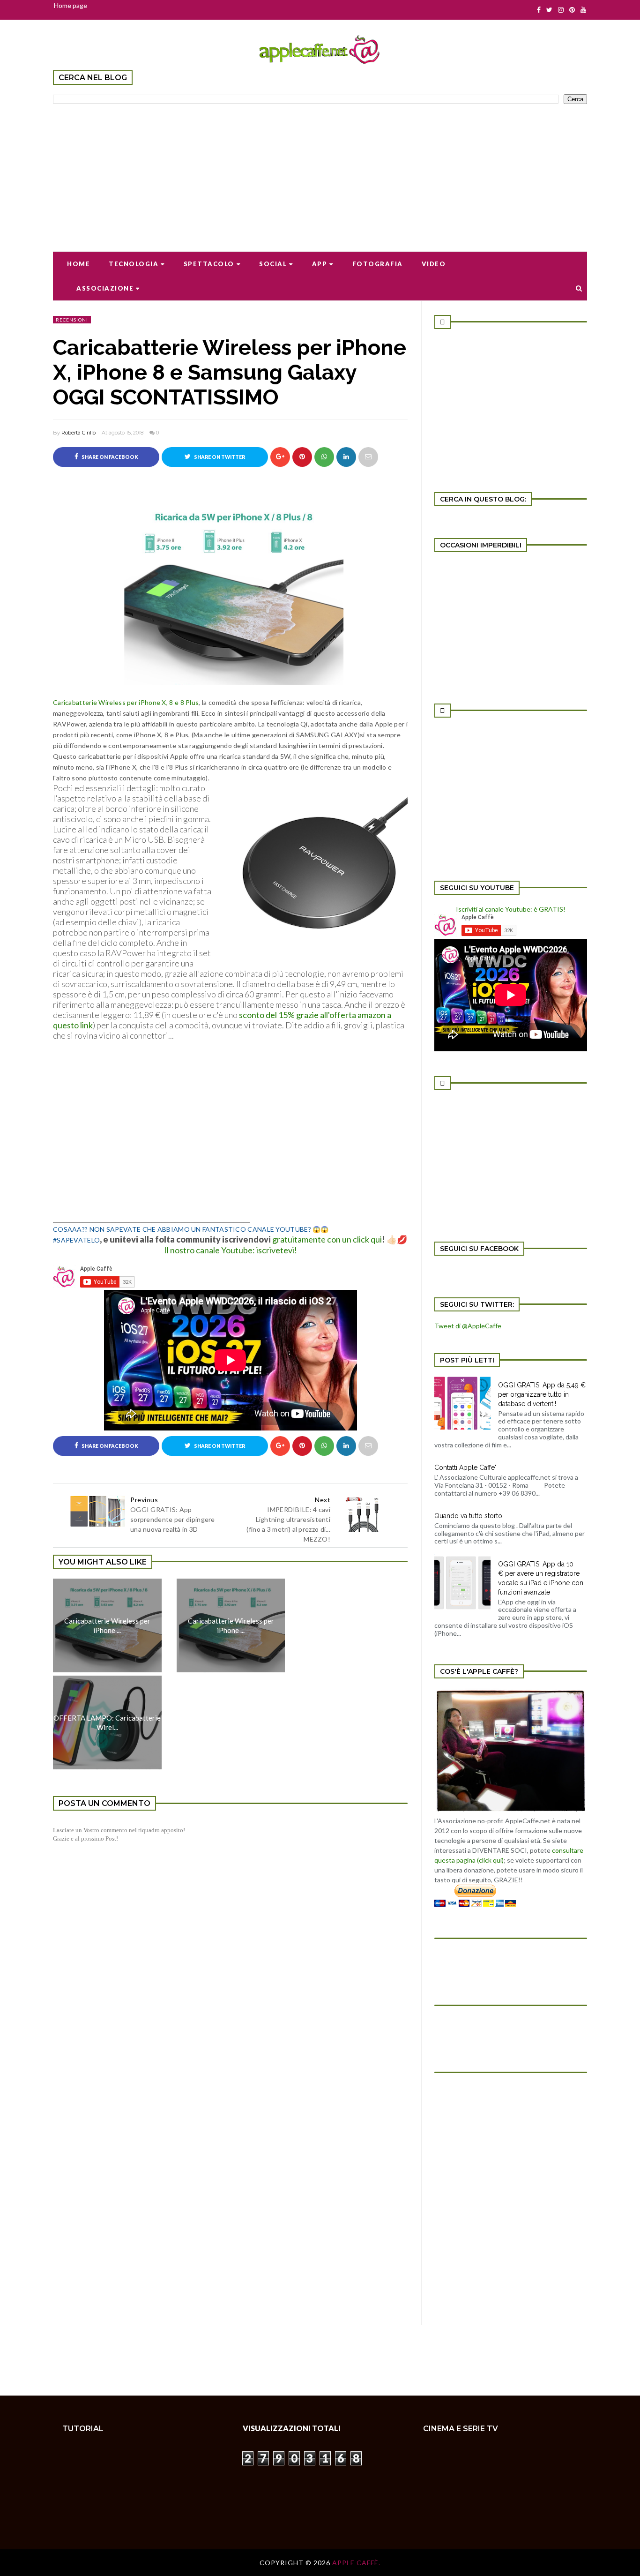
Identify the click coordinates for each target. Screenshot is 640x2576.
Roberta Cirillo (78, 433)
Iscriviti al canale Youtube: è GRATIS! (511, 909)
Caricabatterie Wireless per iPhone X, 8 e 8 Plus (126, 702)
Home (78, 264)
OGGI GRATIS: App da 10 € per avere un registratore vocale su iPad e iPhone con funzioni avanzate (541, 1578)
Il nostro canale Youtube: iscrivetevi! (231, 1250)
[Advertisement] (320, 172)
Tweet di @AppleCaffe (468, 1326)
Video (434, 264)
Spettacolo (209, 264)
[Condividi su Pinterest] (368, 457)
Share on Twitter (219, 457)
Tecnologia (134, 264)
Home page (71, 5)
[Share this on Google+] (280, 457)
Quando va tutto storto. (469, 1516)
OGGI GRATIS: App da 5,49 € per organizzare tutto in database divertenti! (542, 1394)
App (320, 264)
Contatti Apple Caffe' (465, 1468)
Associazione (105, 288)
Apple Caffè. (356, 2563)
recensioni (72, 320)
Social (273, 264)
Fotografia (378, 264)
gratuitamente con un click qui (327, 1239)
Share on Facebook (109, 457)
